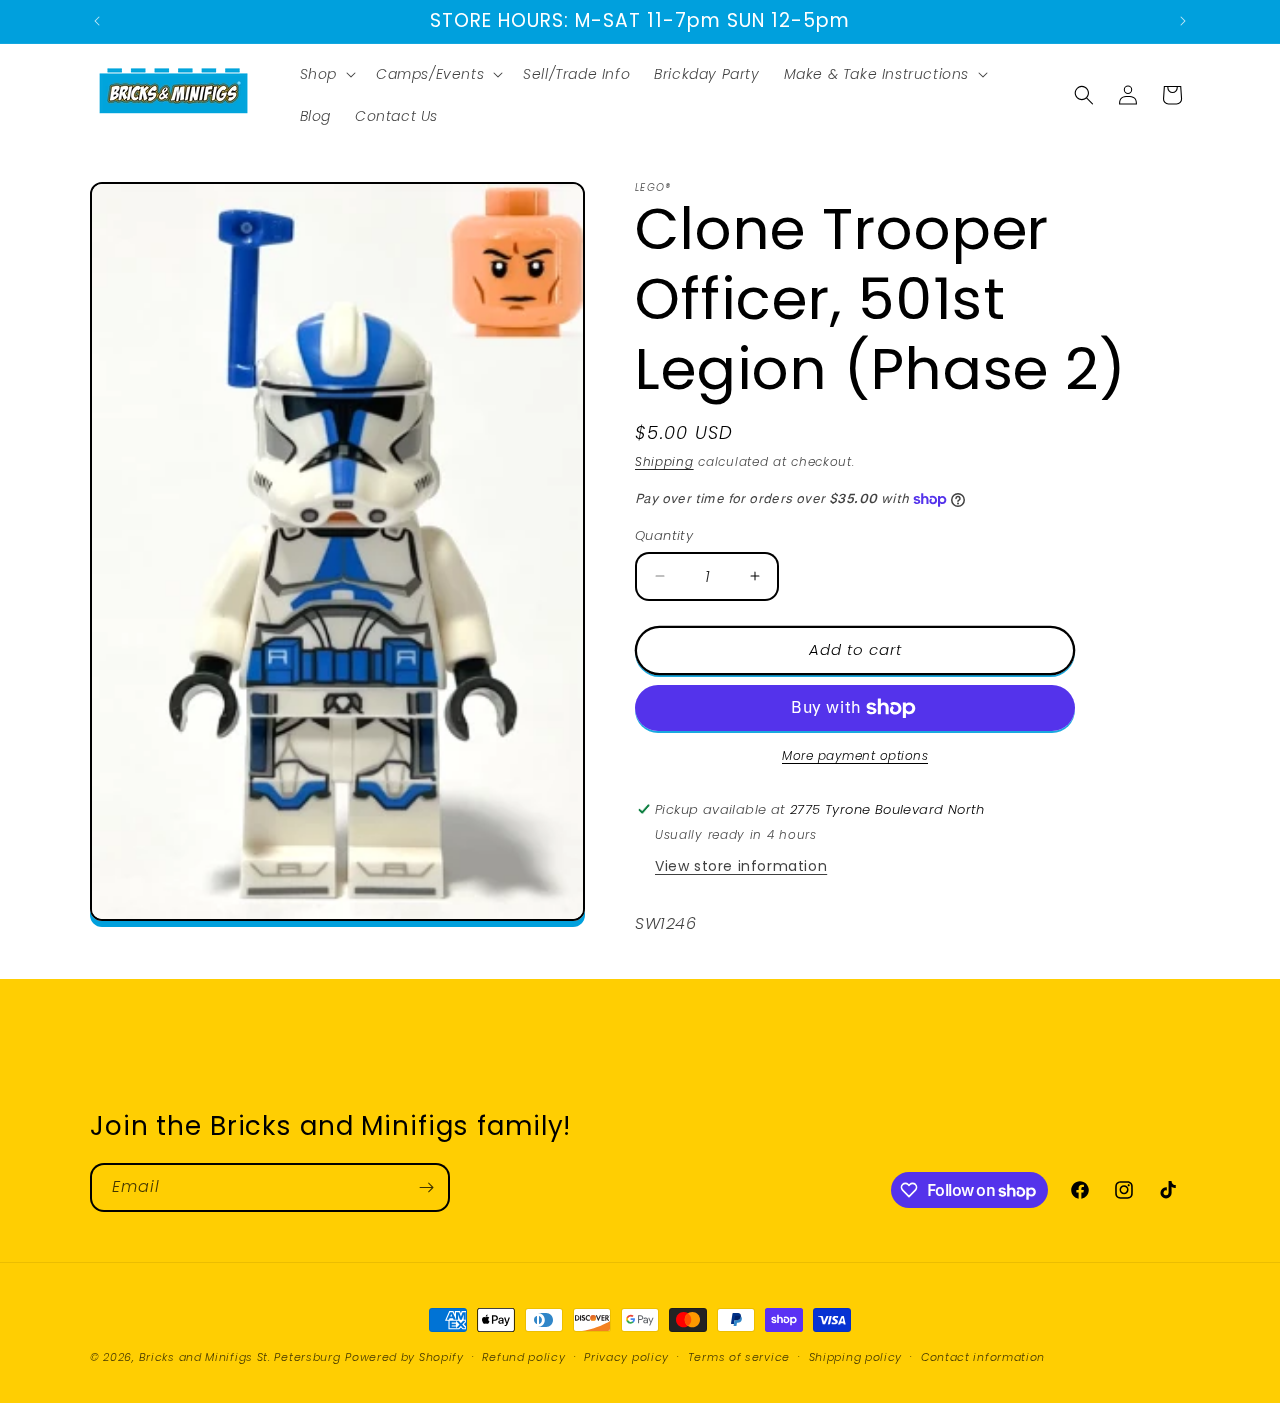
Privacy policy (626, 1357)
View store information (741, 866)
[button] (326, 74)
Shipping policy (856, 1357)
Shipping (664, 461)
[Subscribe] (426, 1187)
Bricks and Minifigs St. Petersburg (240, 1357)
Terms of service (739, 1357)
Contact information (983, 1357)
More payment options (855, 755)
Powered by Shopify (404, 1357)
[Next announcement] (1183, 21)
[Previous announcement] (97, 21)
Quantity (664, 535)
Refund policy (523, 1357)
